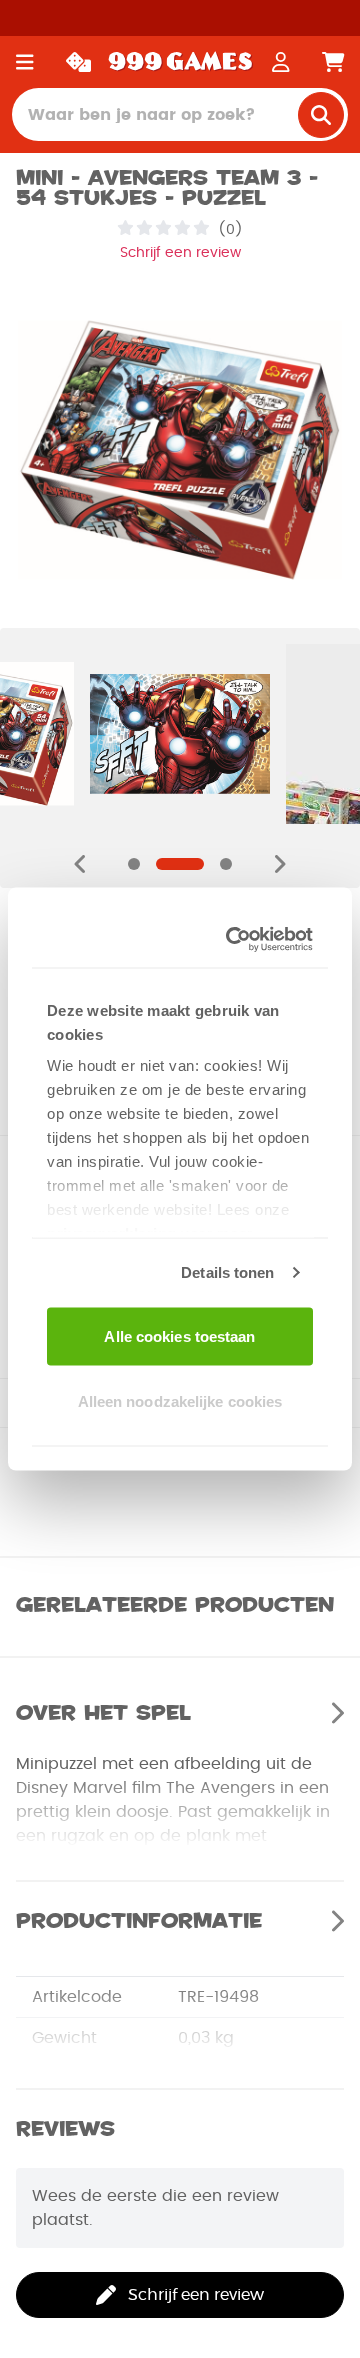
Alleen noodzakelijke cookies (180, 1401)
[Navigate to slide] (134, 864)
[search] (321, 115)
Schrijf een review (180, 253)
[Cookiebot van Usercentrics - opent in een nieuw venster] (237, 940)
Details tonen (227, 1272)
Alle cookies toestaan (179, 1335)
